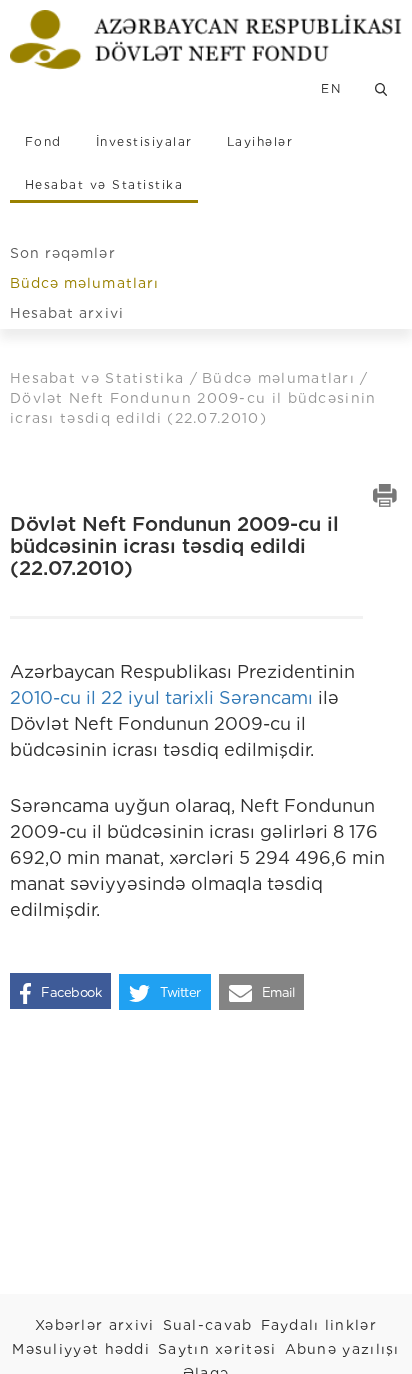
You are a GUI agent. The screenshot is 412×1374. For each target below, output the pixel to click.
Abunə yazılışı (342, 1349)
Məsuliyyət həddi (81, 1349)
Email (278, 992)
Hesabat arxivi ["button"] (67, 313)
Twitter (180, 992)
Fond (43, 141)
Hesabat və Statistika (104, 184)
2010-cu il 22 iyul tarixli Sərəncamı (161, 697)
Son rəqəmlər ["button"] (63, 253)
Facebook (71, 992)
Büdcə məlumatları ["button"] (84, 283)
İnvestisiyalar (144, 141)
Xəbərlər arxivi (95, 1325)
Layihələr (260, 141)
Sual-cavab (208, 1325)
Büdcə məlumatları (281, 378)
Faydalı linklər (319, 1325)
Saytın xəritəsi (217, 1349)
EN (331, 88)
